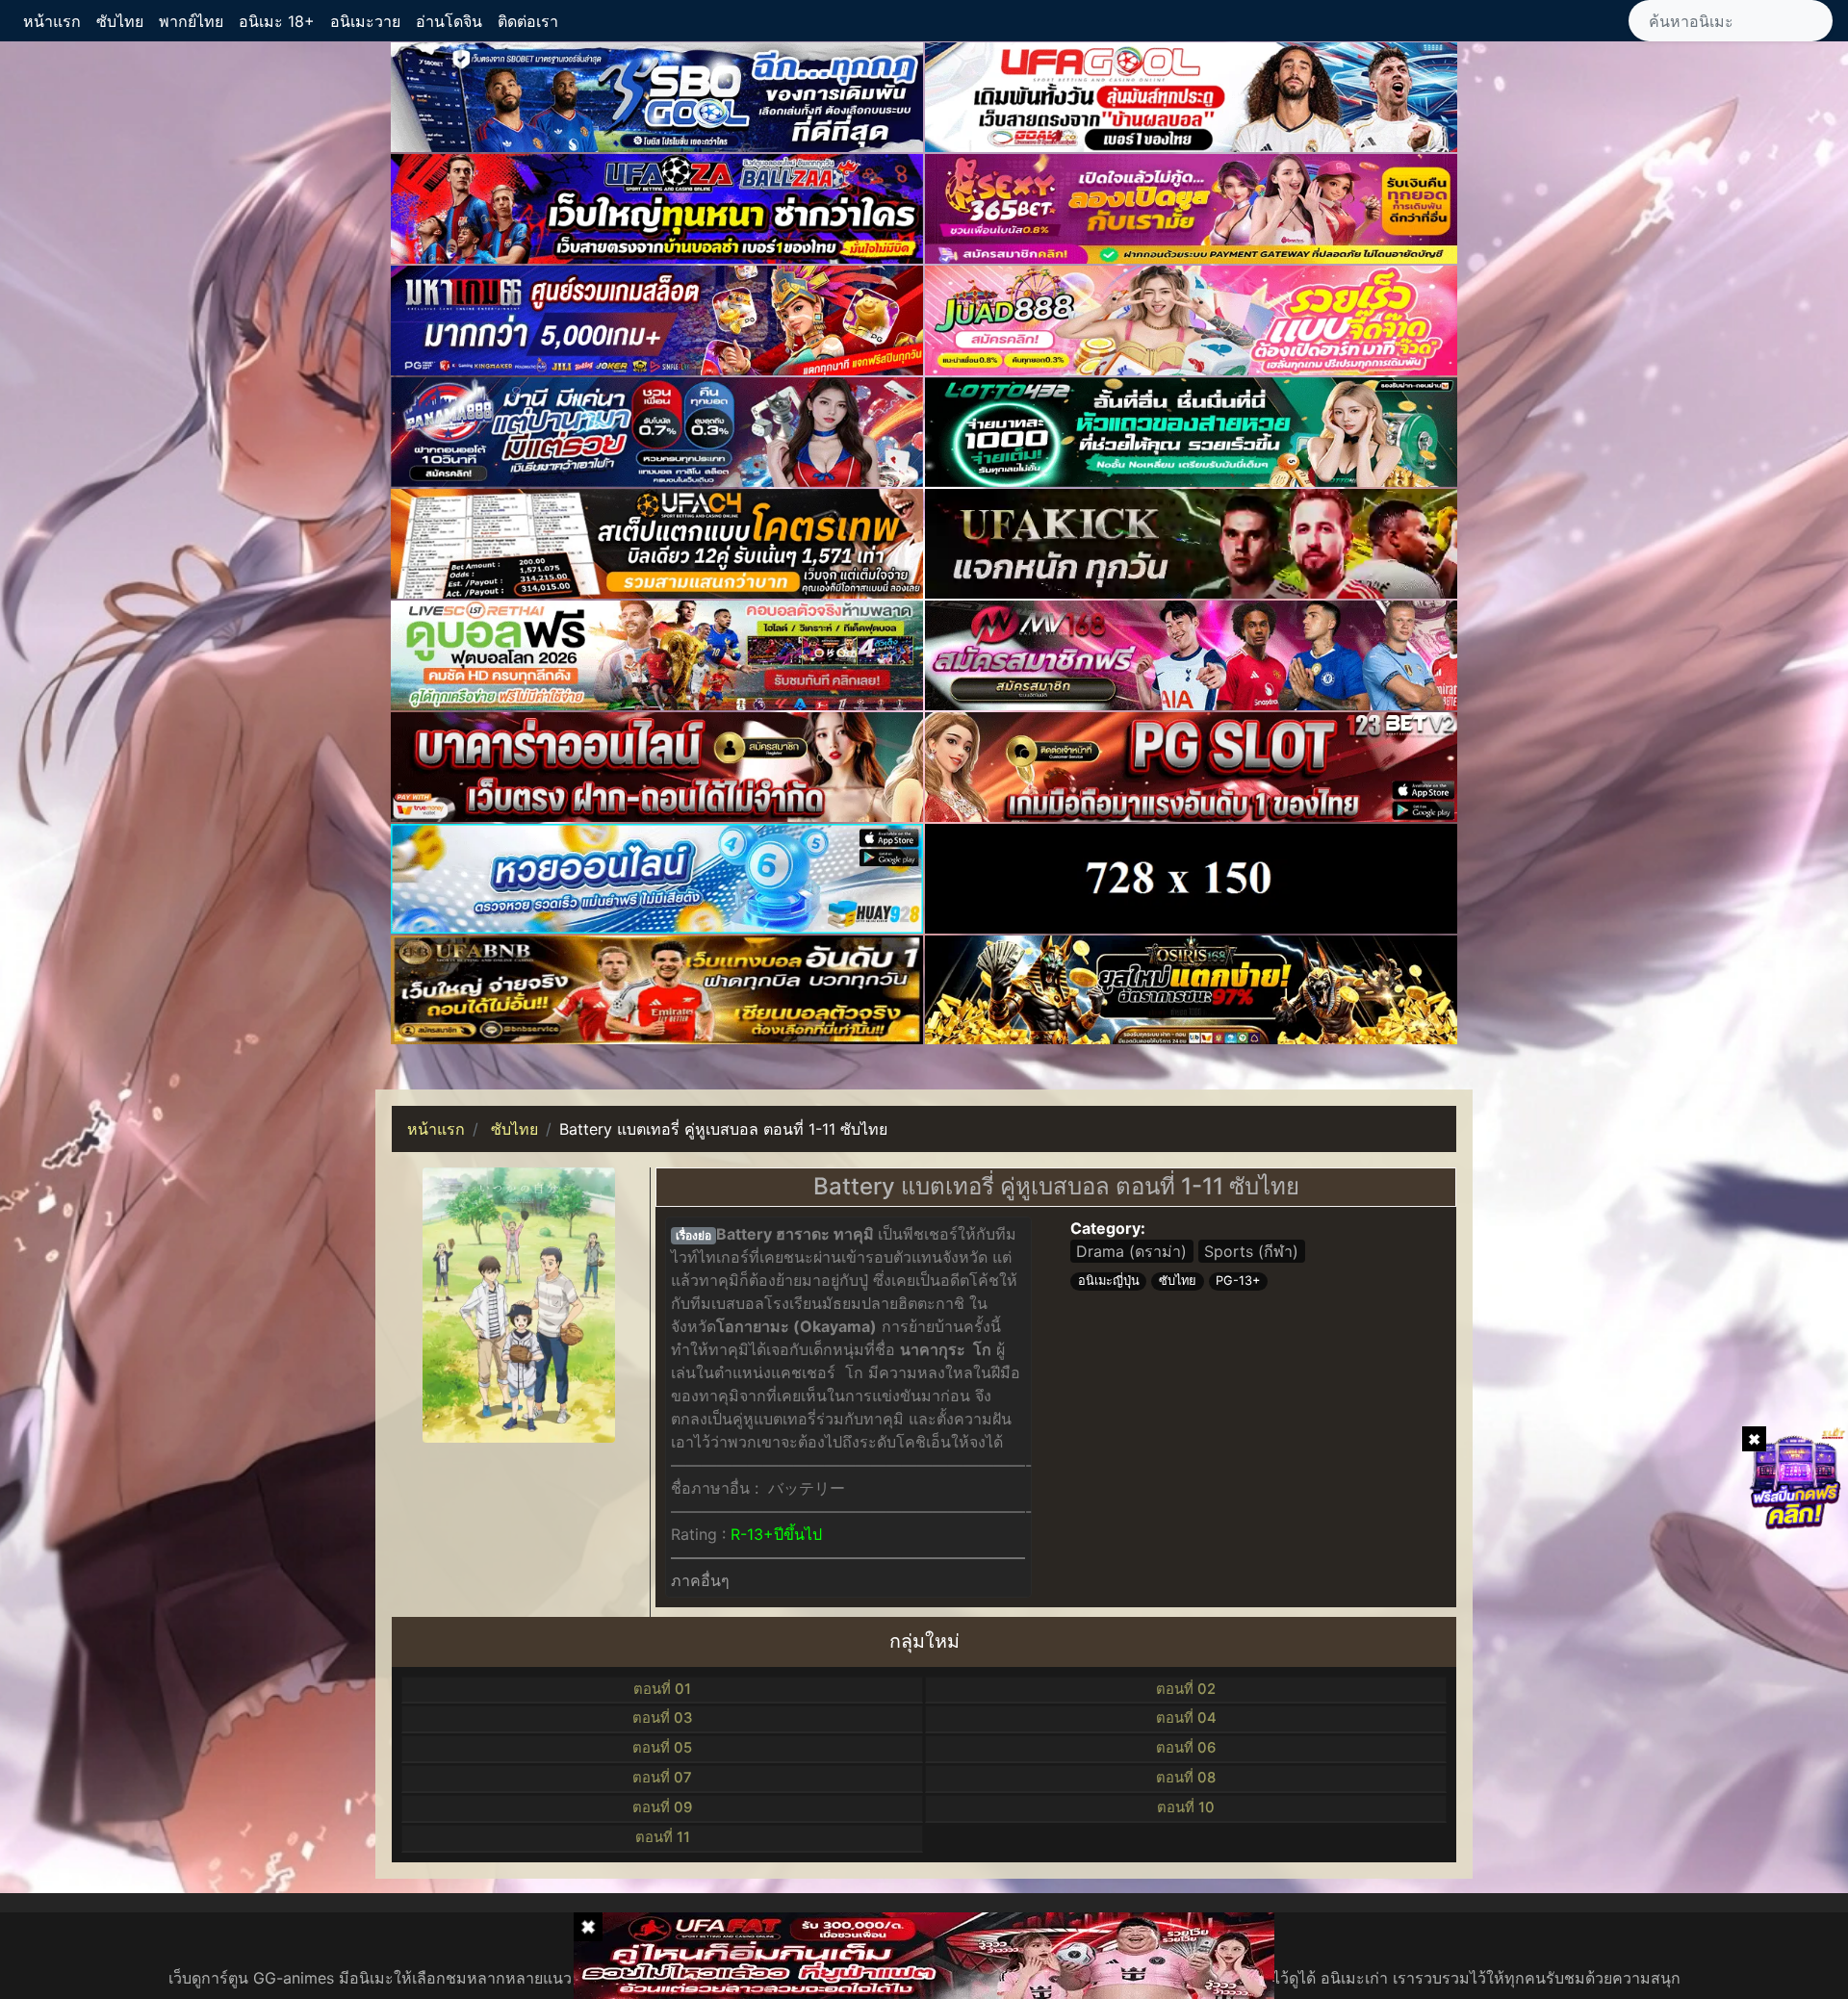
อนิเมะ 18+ (277, 21)
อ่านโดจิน (449, 21)
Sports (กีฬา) (1251, 1251)
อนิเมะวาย (365, 21)
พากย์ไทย (191, 21)
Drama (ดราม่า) (1131, 1251)
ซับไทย (120, 21)
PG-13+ (1238, 1281)
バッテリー (807, 1488)
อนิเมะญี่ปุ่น (1109, 1281)
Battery (744, 1234)
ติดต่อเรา (528, 21)
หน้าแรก (52, 21)
